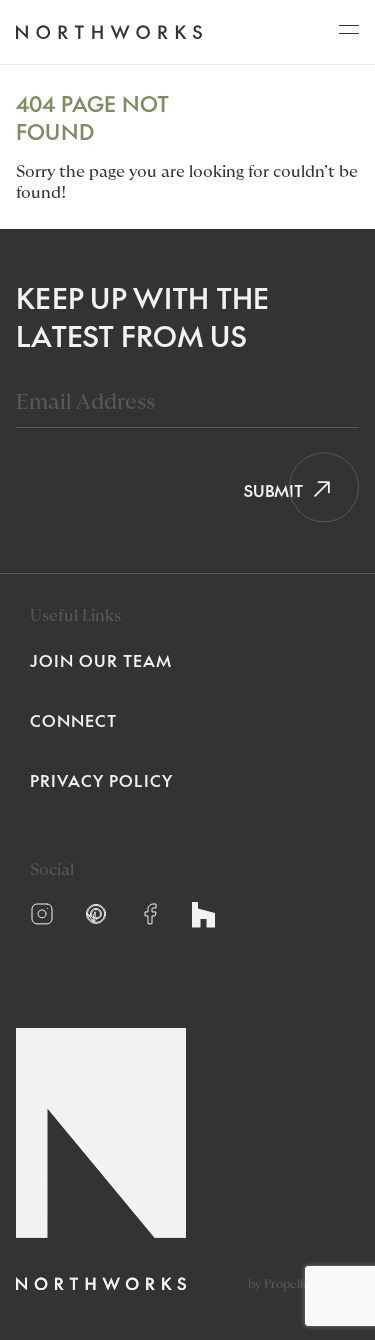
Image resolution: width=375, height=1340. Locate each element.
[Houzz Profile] (203, 915)
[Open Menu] (349, 35)
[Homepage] (108, 32)
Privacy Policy (101, 780)
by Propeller (281, 1284)
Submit (266, 490)
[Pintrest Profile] (96, 914)
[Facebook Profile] (150, 914)
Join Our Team (101, 660)
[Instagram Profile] (42, 914)
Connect (73, 720)
